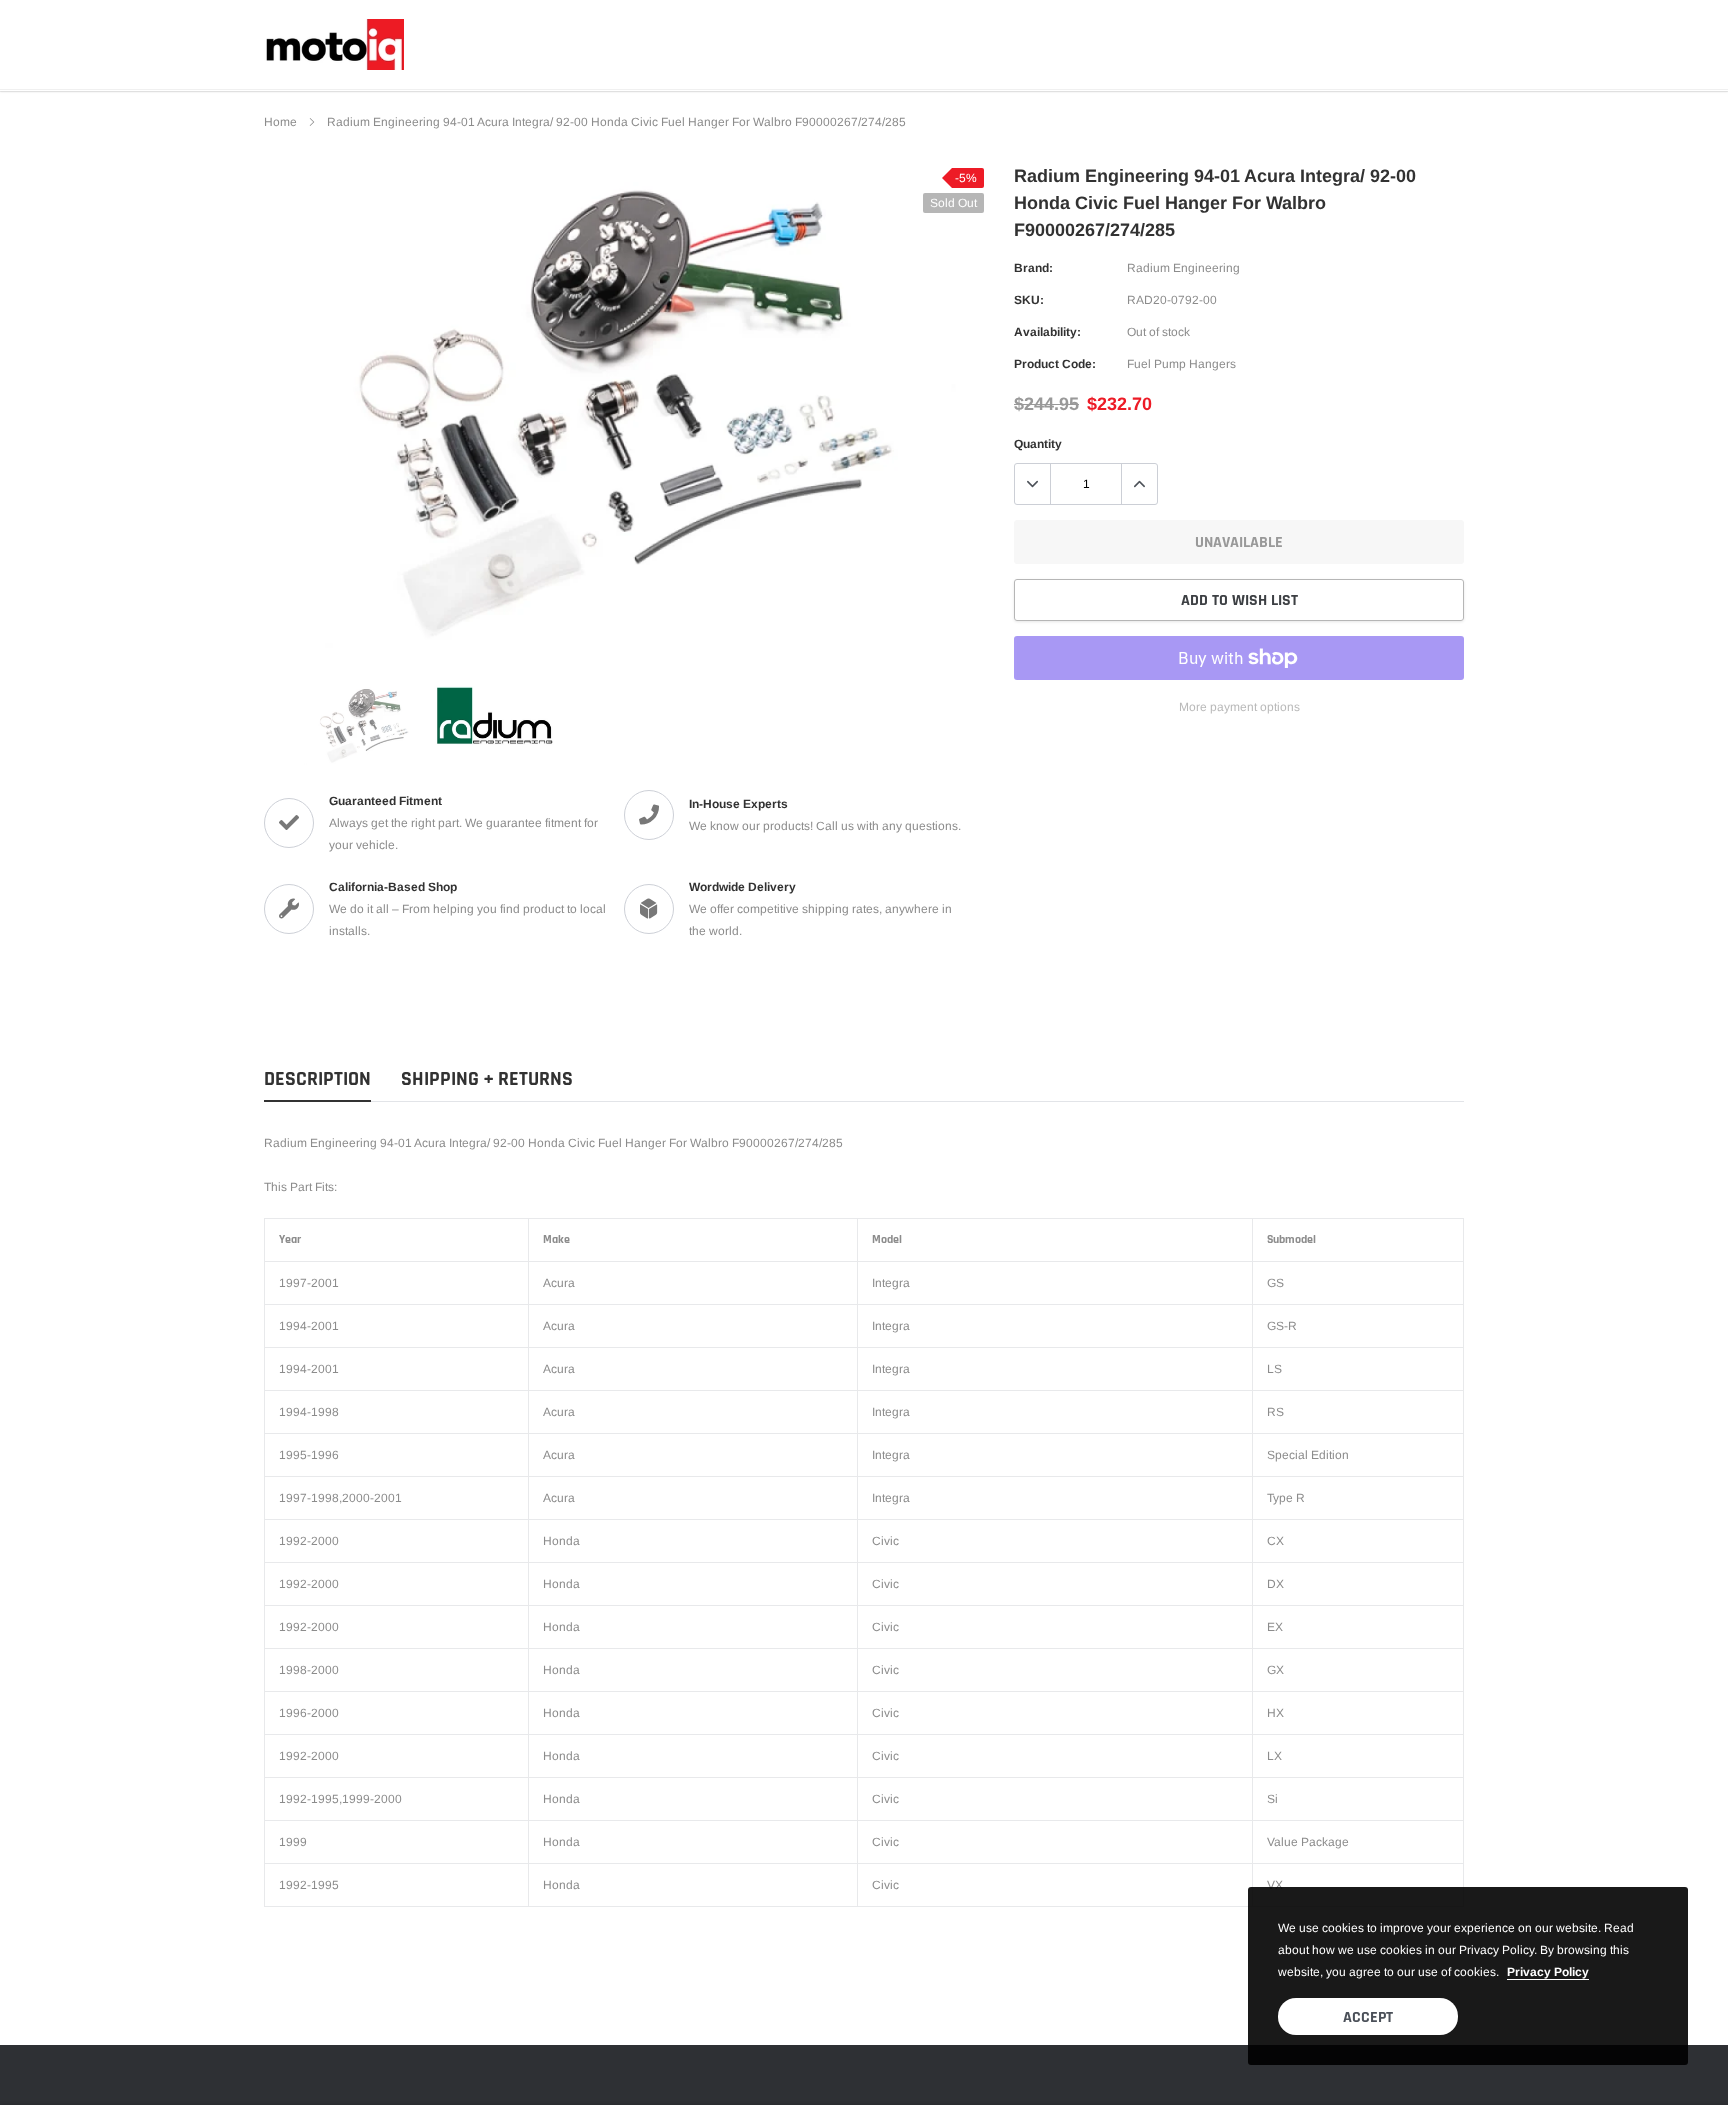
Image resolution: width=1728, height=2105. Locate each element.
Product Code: (1055, 364)
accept (1368, 2017)
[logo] (334, 44)
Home (280, 122)
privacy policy (1548, 1972)
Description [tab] (317, 1079)
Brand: (1033, 268)
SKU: (1029, 300)
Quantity (1038, 444)
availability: (1047, 332)
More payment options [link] (1239, 707)
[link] (364, 725)
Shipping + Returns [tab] (487, 1079)
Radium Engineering (1183, 268)
